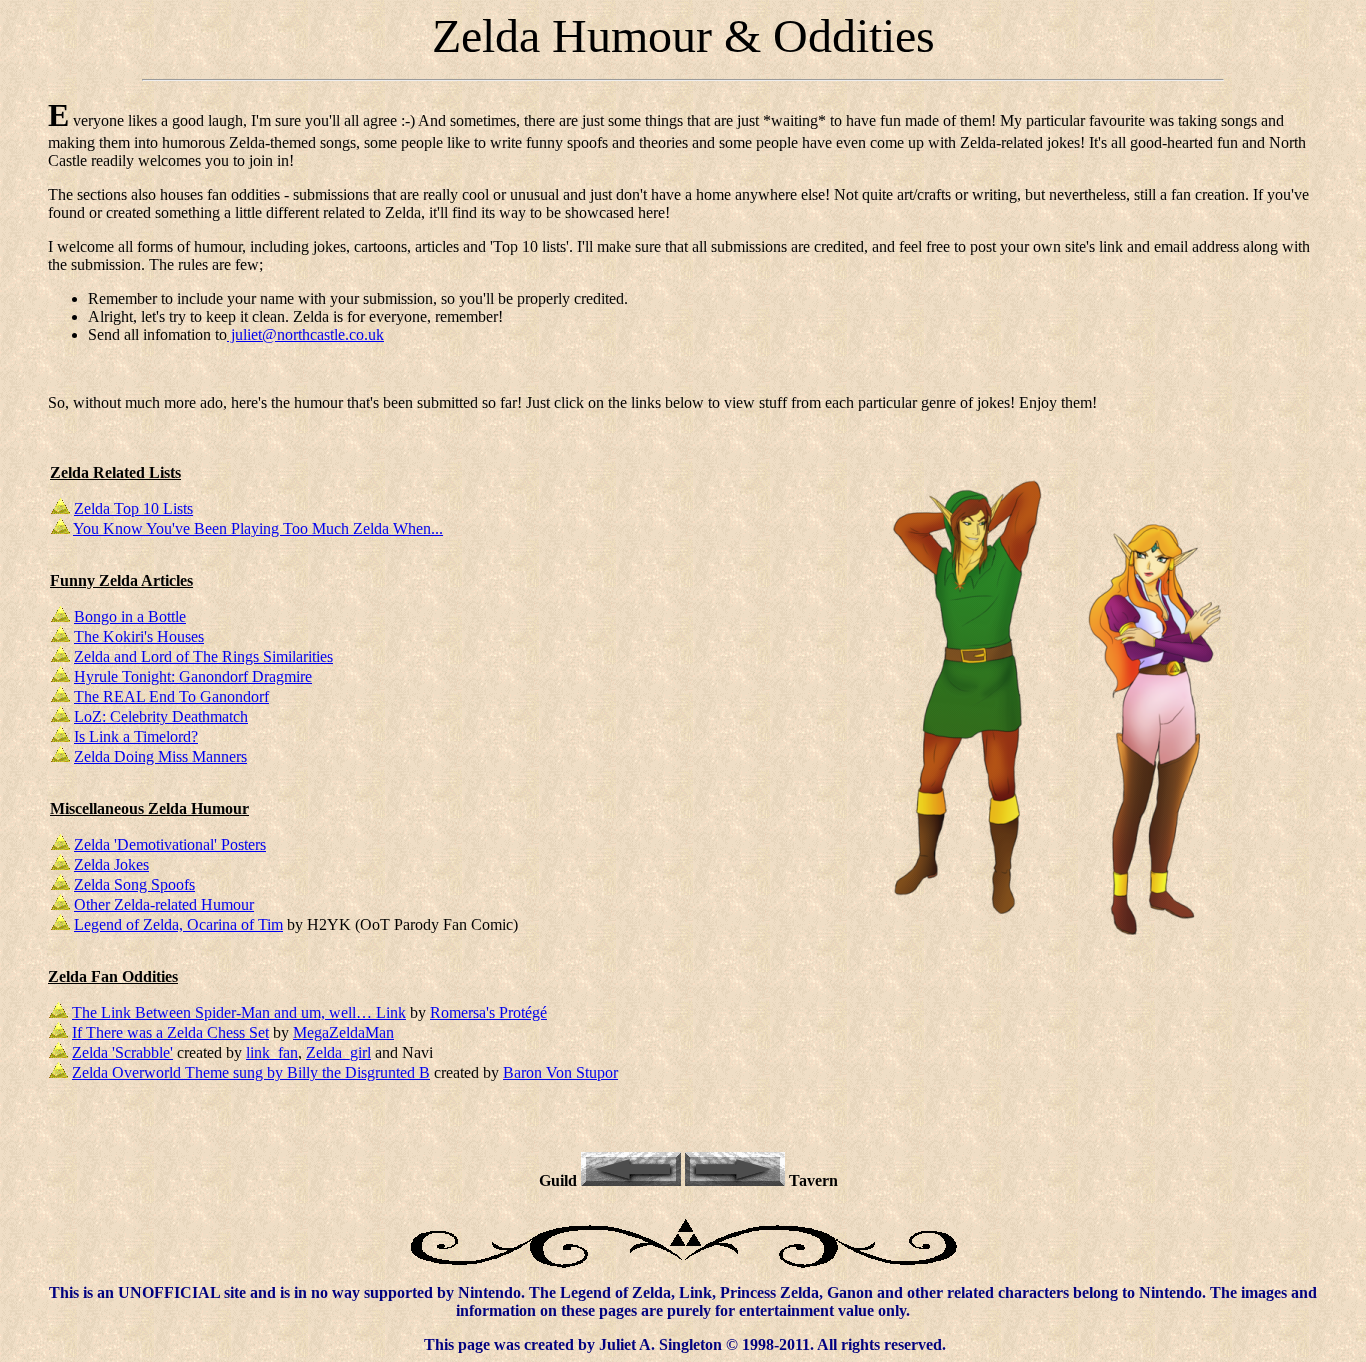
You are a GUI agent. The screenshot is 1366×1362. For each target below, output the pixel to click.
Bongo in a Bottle (130, 616)
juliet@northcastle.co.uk (305, 334)
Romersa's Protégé (488, 1012)
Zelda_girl (338, 1052)
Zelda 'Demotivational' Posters (170, 844)
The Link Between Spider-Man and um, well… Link (239, 1012)
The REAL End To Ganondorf (171, 696)
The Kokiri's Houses (139, 636)
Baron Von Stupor (560, 1072)
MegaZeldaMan (343, 1032)
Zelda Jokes (111, 864)
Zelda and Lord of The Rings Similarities (203, 656)
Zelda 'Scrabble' (122, 1052)
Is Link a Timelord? (136, 736)
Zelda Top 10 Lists (133, 508)
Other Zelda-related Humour (164, 904)
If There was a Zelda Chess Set (170, 1032)
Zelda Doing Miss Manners (160, 756)
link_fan (272, 1052)
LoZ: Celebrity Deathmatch (161, 716)
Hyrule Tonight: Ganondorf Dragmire (193, 676)
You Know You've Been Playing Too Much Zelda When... (258, 528)
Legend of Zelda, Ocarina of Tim (178, 924)
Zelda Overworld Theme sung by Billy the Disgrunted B (251, 1072)
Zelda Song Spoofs (134, 884)
